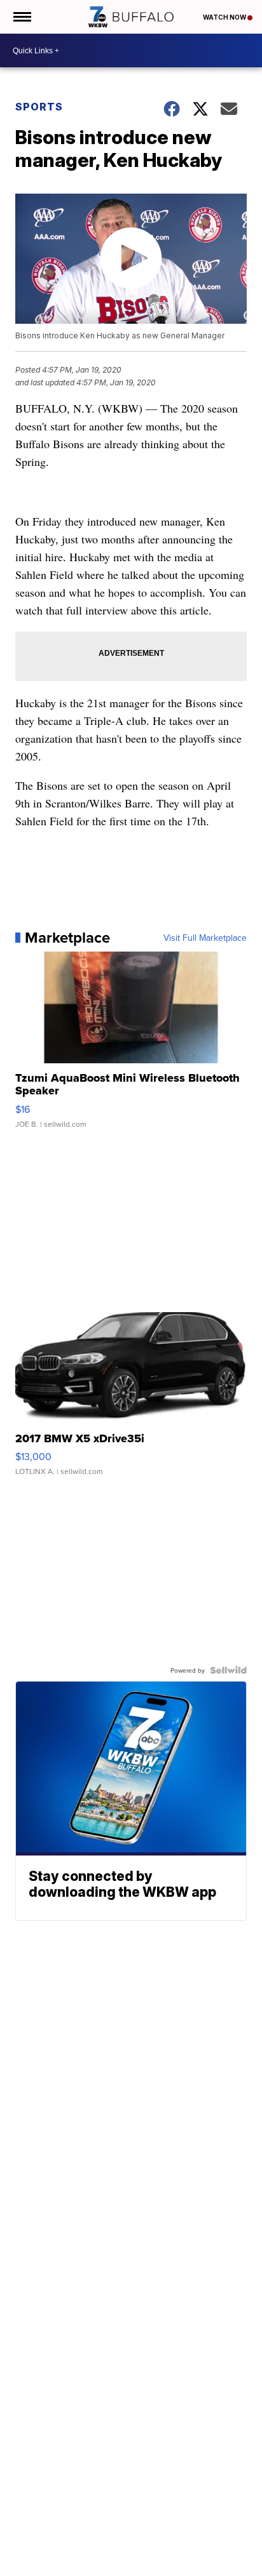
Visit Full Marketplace (205, 938)
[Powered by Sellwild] (228, 1670)
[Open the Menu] (21, 17)
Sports (39, 107)
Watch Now (225, 17)
